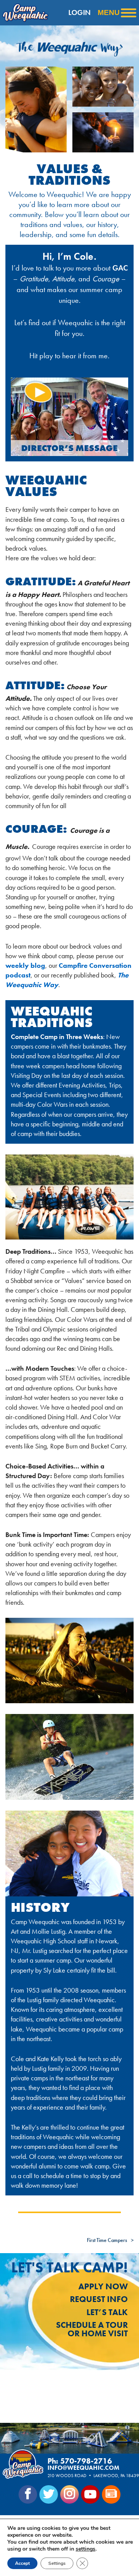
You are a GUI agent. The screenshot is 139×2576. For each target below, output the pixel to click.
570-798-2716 (86, 2461)
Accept (22, 2563)
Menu (109, 13)
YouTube (90, 2494)
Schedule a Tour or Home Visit (92, 2329)
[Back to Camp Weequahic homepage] (23, 13)
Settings (57, 2563)
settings (86, 2549)
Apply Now (103, 2286)
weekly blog (25, 965)
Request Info (99, 2299)
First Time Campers (107, 2240)
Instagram (69, 2494)
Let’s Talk (107, 2312)
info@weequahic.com (83, 2468)
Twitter (49, 2494)
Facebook (28, 2494)
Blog (111, 2494)
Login (80, 13)
